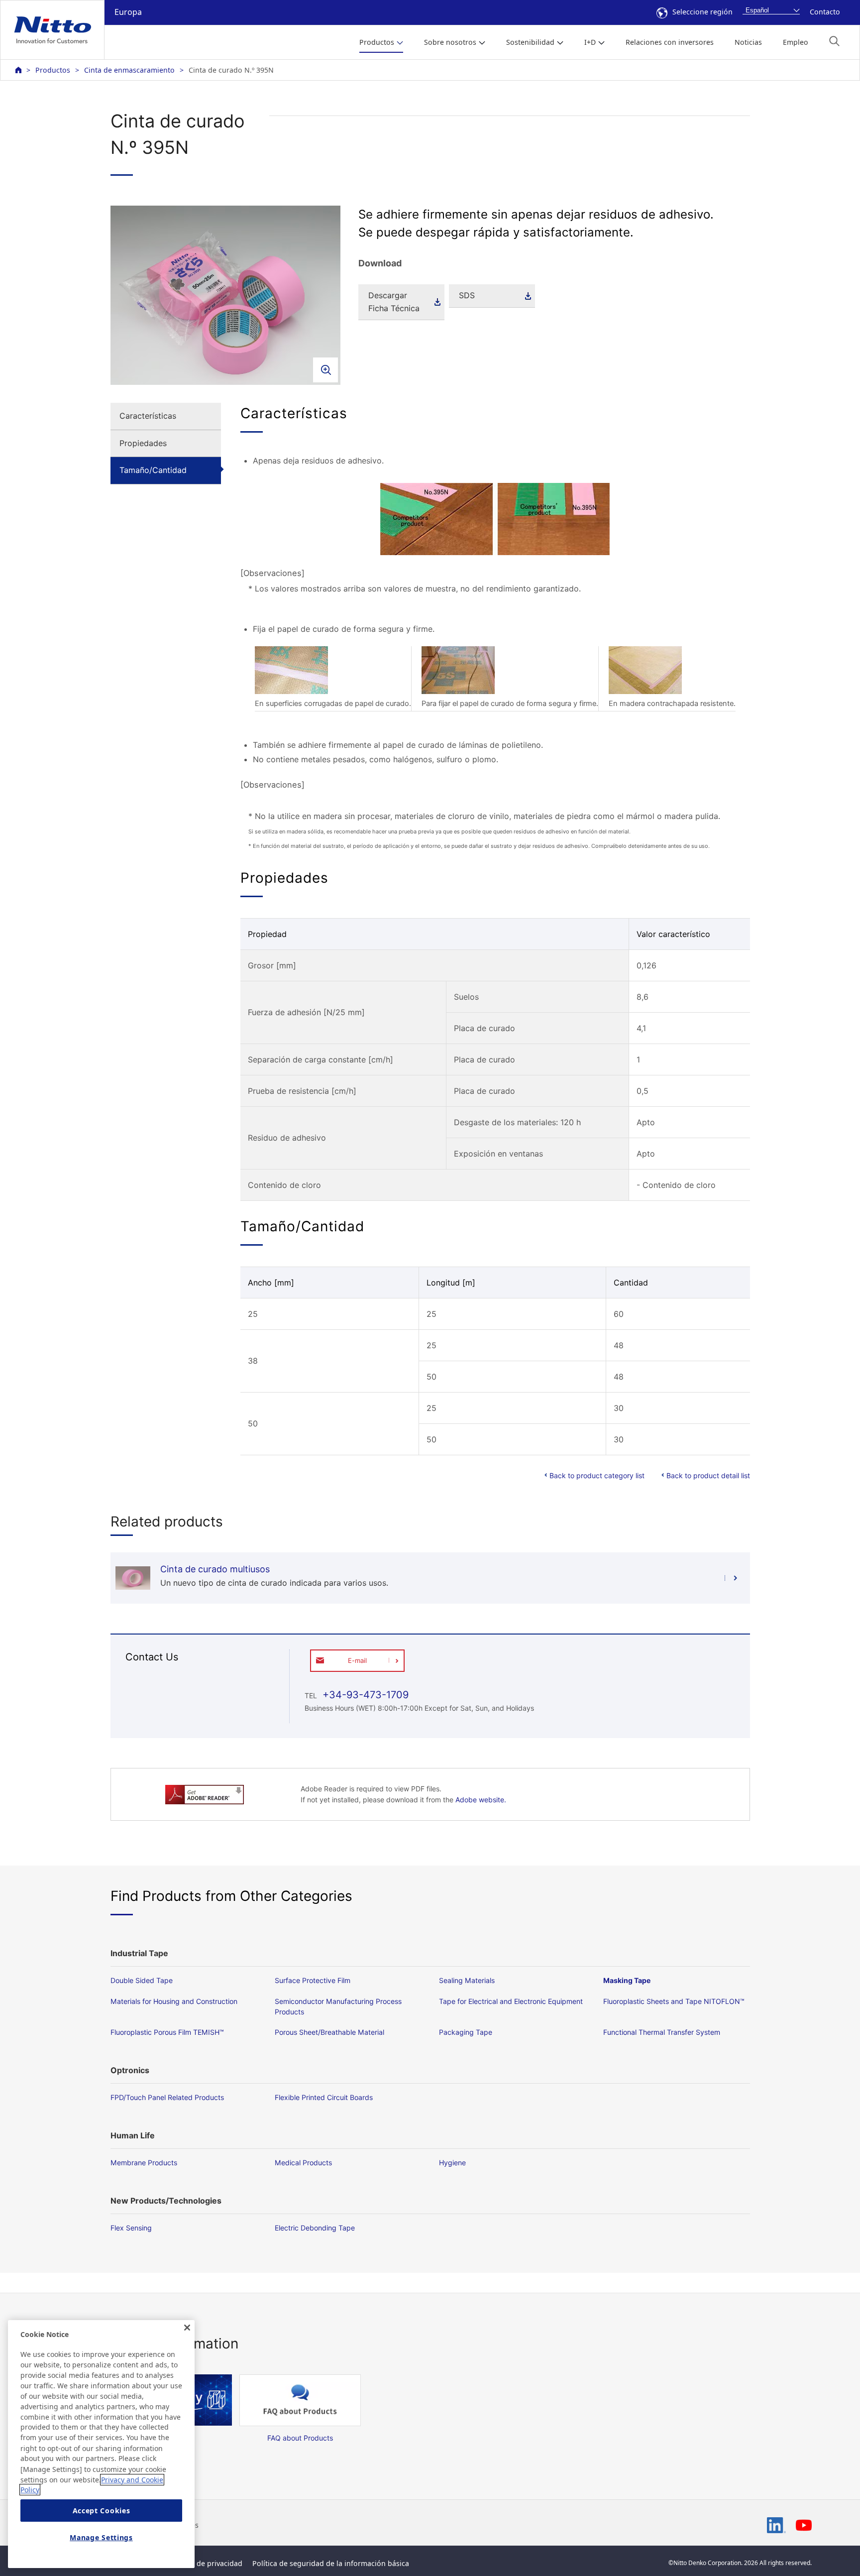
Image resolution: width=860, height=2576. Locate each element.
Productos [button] (377, 42)
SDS (467, 295)
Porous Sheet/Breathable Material (329, 2032)
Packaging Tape (466, 2032)
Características (148, 416)
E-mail (357, 1660)
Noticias (748, 42)
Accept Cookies (102, 2511)
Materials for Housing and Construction (174, 2001)
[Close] (187, 2328)
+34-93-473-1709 (364, 1695)
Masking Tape (627, 1980)
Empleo (796, 42)
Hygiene (452, 2163)
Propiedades (143, 443)
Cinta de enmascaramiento (129, 70)
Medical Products (303, 2163)
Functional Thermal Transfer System (662, 2032)
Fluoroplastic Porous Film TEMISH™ (167, 2032)
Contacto (825, 12)
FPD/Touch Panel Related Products (167, 2097)
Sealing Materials (467, 1980)
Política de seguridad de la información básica (331, 2563)
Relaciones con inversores (670, 42)
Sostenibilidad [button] (530, 42)
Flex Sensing (131, 2228)
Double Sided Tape (142, 1980)
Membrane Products (144, 2163)
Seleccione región (702, 12)
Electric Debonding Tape (315, 2228)
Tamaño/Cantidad (153, 470)
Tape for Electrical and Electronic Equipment (511, 2001)
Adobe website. (481, 1800)
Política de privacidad (206, 2563)
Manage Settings (101, 2537)
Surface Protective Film (313, 1980)
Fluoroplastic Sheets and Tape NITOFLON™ (674, 2001)
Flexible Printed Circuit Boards (324, 2097)
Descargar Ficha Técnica (394, 302)
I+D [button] (590, 42)
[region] (101, 2444)
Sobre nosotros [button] (450, 42)
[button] (834, 41)
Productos (53, 70)
